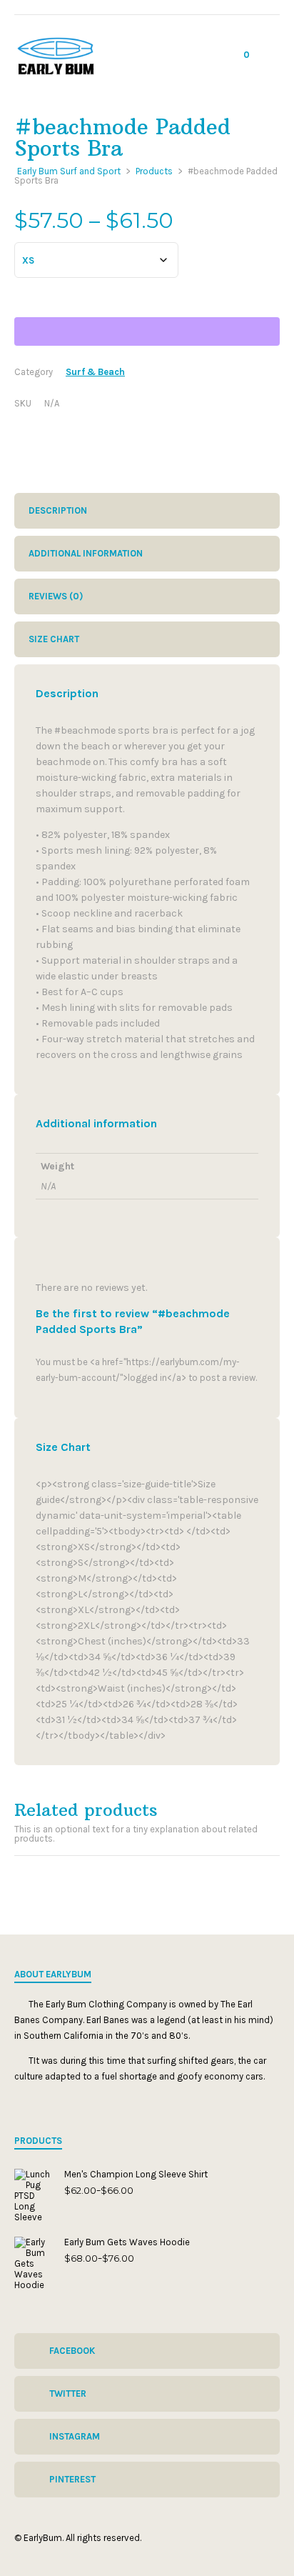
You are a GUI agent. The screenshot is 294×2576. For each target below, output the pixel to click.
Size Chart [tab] (54, 639)
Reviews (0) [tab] (56, 596)
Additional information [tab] (86, 553)
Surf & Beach (95, 372)
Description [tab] (58, 510)
